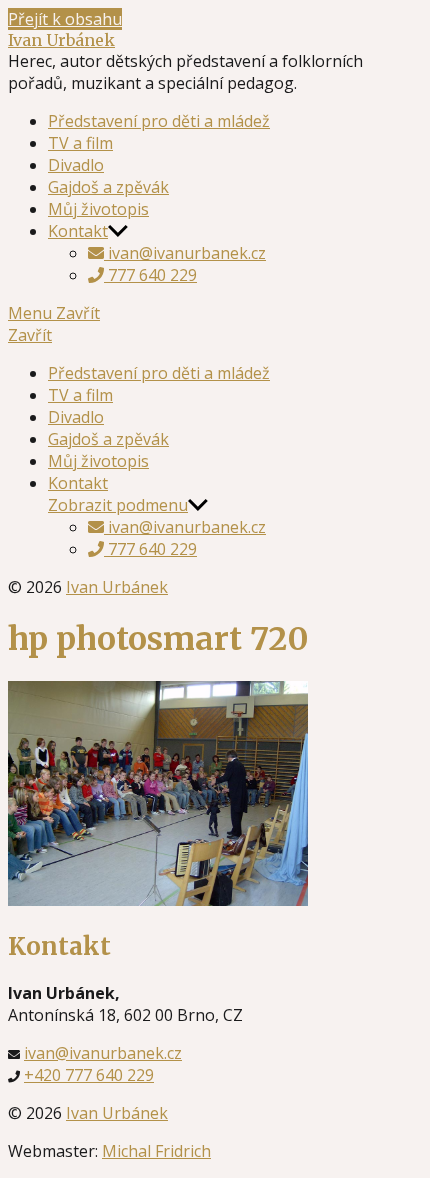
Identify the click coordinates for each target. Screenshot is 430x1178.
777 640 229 (150, 275)
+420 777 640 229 (89, 1075)
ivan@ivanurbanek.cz (185, 253)
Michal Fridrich (156, 1151)
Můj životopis (98, 209)
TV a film (80, 143)
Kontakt (78, 231)
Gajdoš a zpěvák (108, 187)
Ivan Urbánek (61, 40)
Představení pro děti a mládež (159, 121)
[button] (215, 335)
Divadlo (76, 165)
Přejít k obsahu (65, 19)
